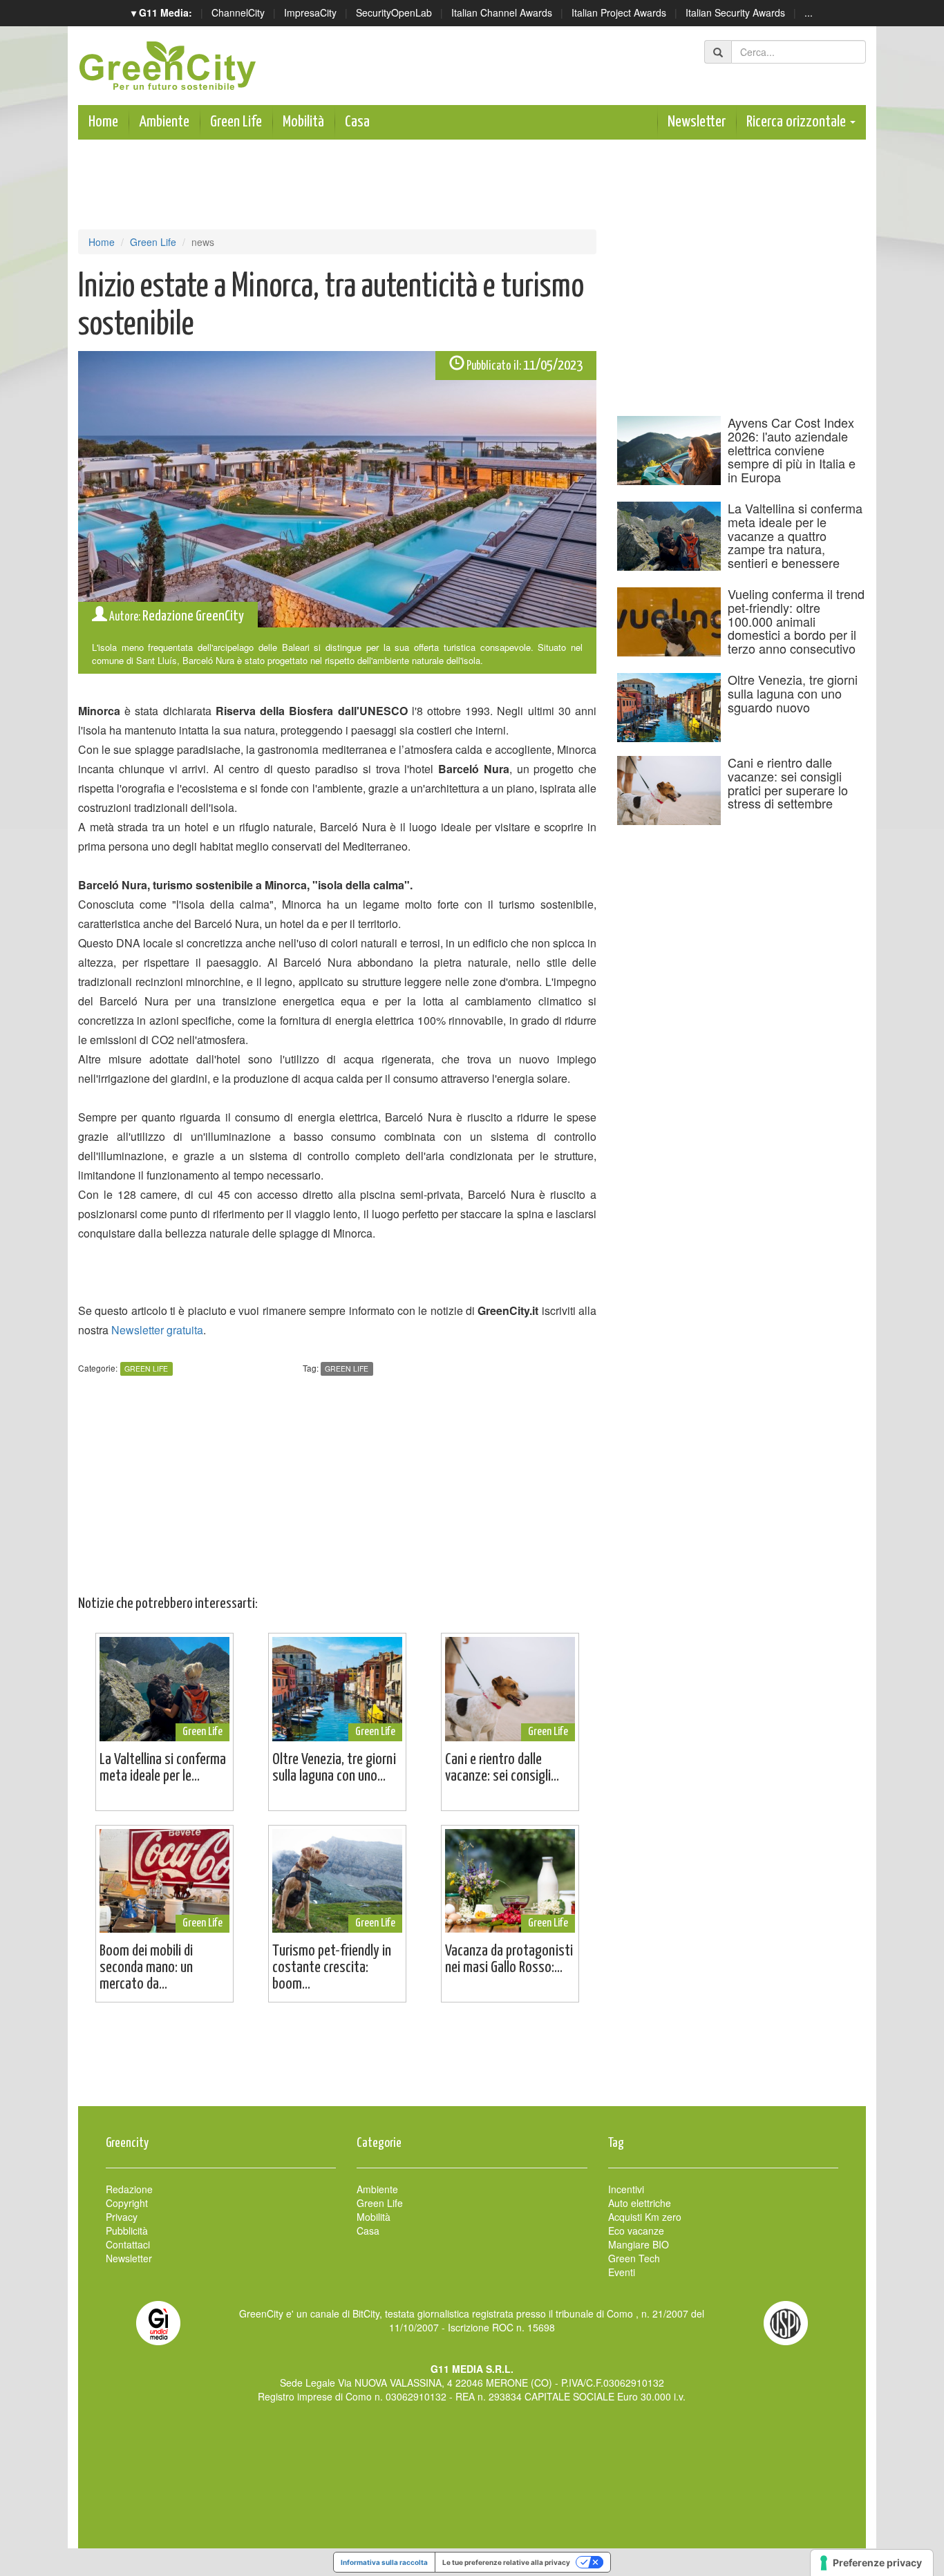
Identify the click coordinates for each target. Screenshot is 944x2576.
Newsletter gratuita (157, 1330)
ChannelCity (238, 12)
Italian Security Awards (735, 12)
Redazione (129, 2189)
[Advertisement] (472, 2061)
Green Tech (634, 2258)
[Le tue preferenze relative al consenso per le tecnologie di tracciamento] (872, 2563)
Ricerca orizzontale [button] (797, 122)
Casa (357, 122)
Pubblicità (127, 2231)
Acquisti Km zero (645, 2217)
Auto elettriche (640, 2203)
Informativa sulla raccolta (384, 2562)
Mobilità (303, 122)
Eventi (622, 2272)
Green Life (236, 122)
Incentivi (626, 2189)
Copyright (127, 2203)
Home (103, 122)
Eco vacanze (636, 2231)
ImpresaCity (310, 12)
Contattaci (128, 2244)
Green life (347, 1368)
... (809, 12)
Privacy (122, 2217)
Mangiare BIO (639, 2244)
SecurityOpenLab (394, 12)
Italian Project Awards (619, 12)
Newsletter (697, 122)
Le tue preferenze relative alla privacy (506, 2562)
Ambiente (164, 122)
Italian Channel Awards (502, 12)
